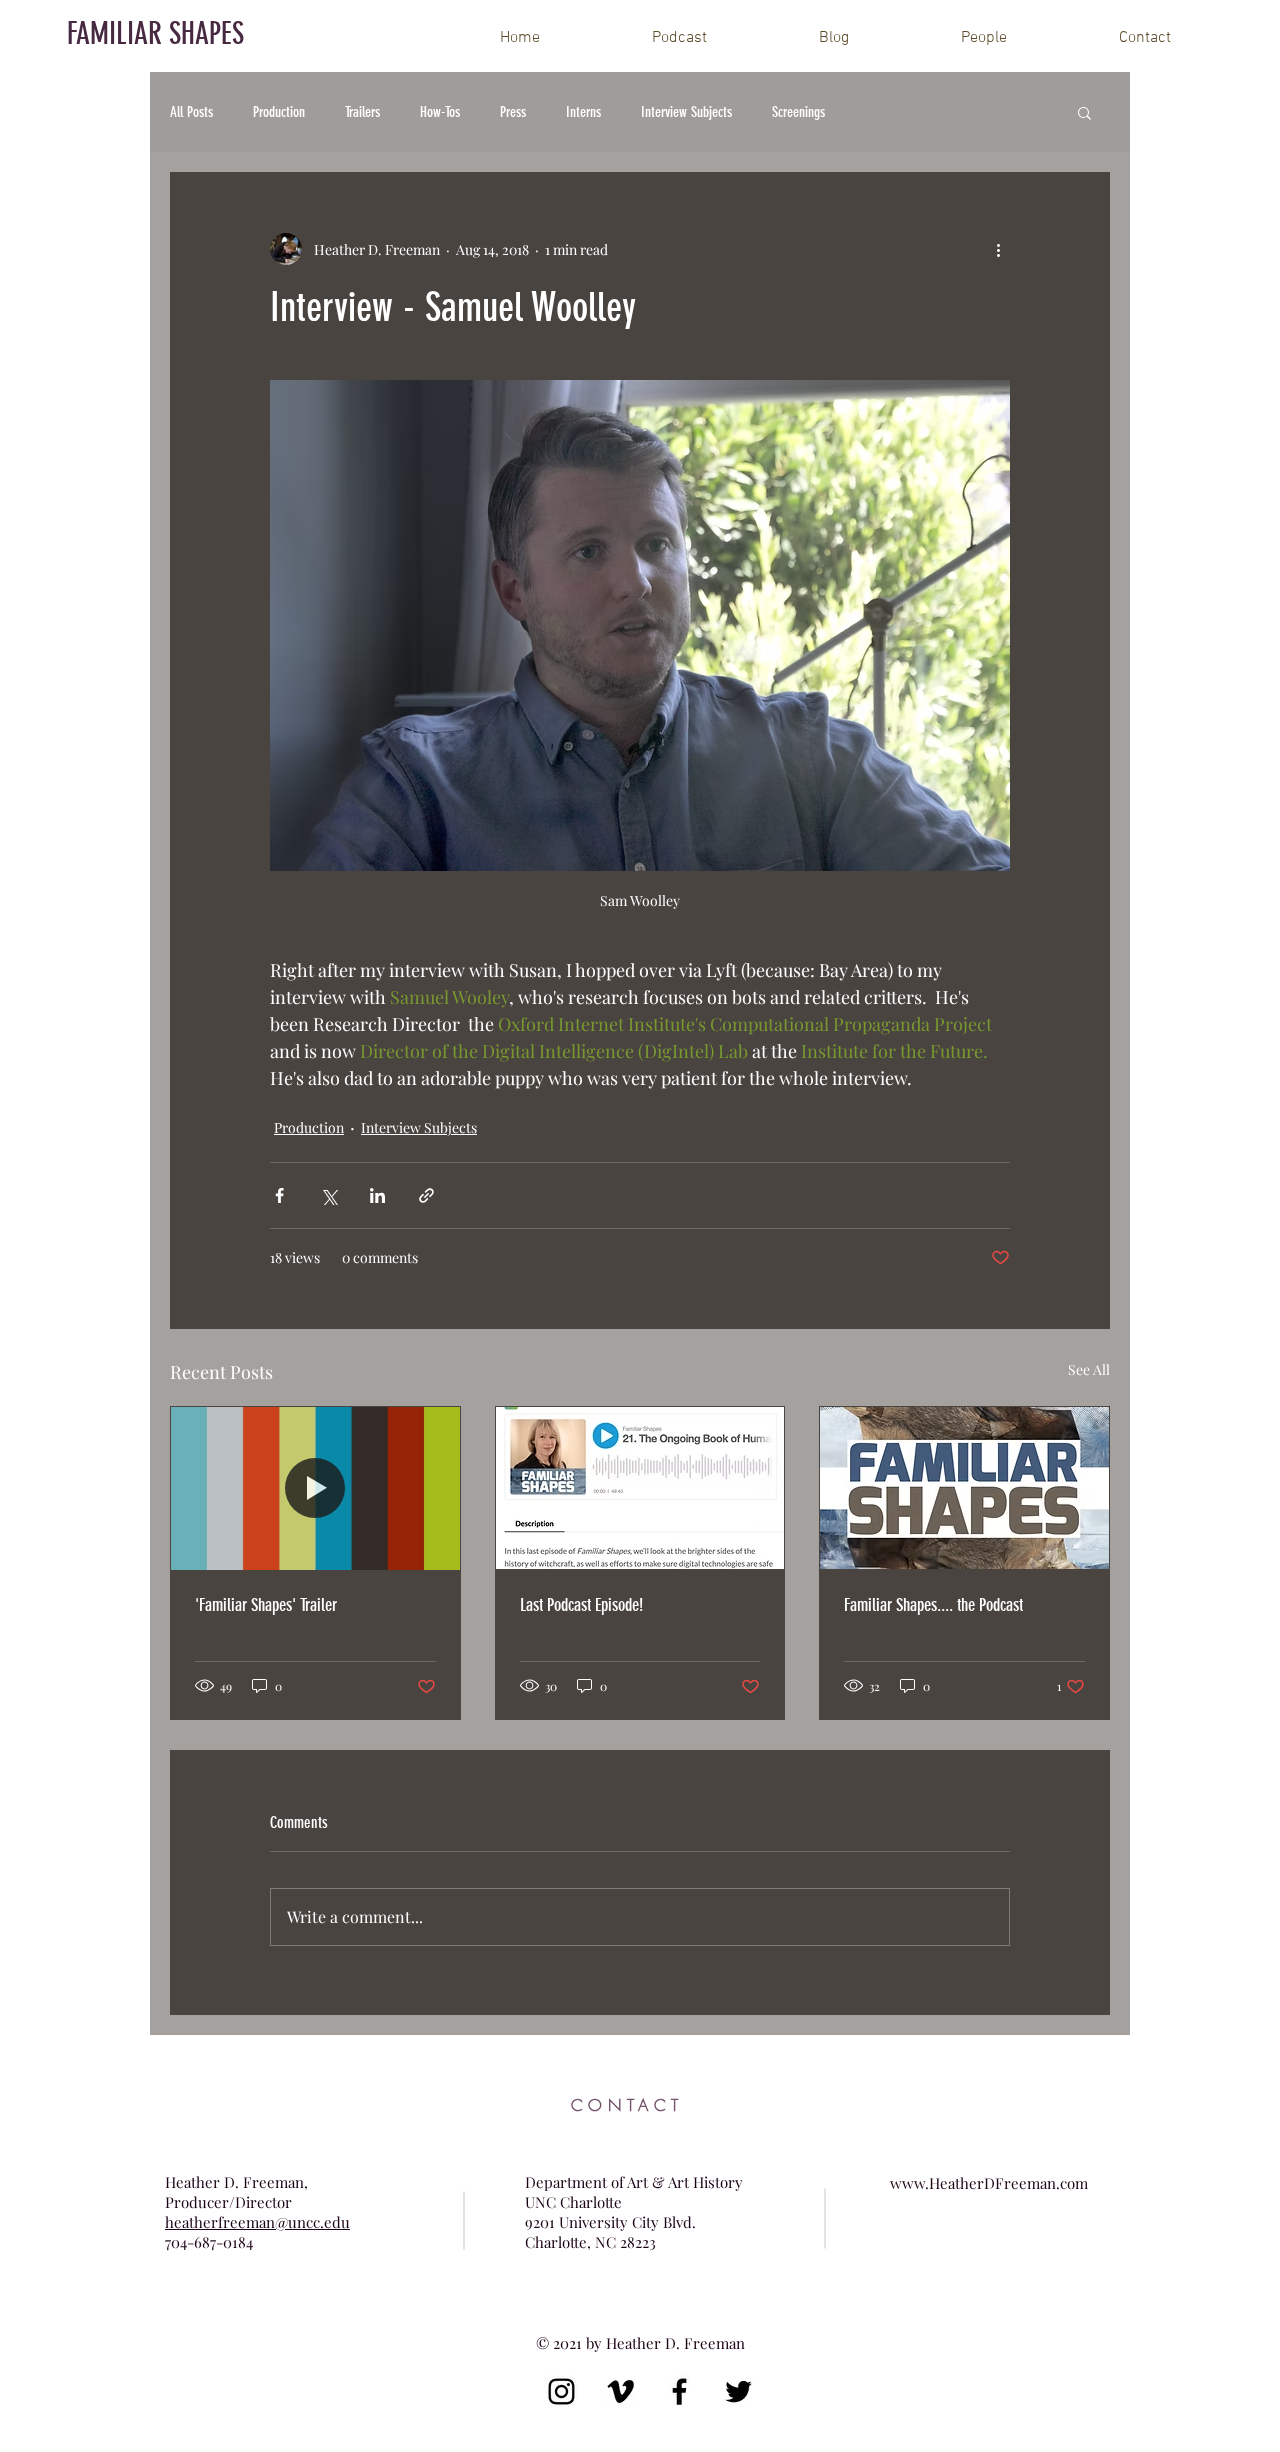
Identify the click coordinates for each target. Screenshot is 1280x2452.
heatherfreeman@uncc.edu (257, 2222)
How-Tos (440, 112)
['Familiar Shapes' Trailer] (315, 1488)
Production (279, 112)
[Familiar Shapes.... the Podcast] (964, 1488)
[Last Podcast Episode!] (640, 1488)
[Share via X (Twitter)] (328, 1195)
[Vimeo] (620, 2391)
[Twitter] (738, 2391)
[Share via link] (426, 1195)
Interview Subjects (686, 112)
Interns (583, 112)
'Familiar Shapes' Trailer (266, 1605)
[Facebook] (679, 2391)
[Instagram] (561, 2391)
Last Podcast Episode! (581, 1605)
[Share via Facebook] (279, 1195)
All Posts (191, 112)
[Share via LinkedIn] (377, 1195)
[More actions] (998, 249)
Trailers (362, 112)
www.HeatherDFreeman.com (989, 2183)
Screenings (798, 112)
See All (1089, 1369)
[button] (1084, 112)
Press (513, 112)
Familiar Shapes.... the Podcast (933, 1605)
